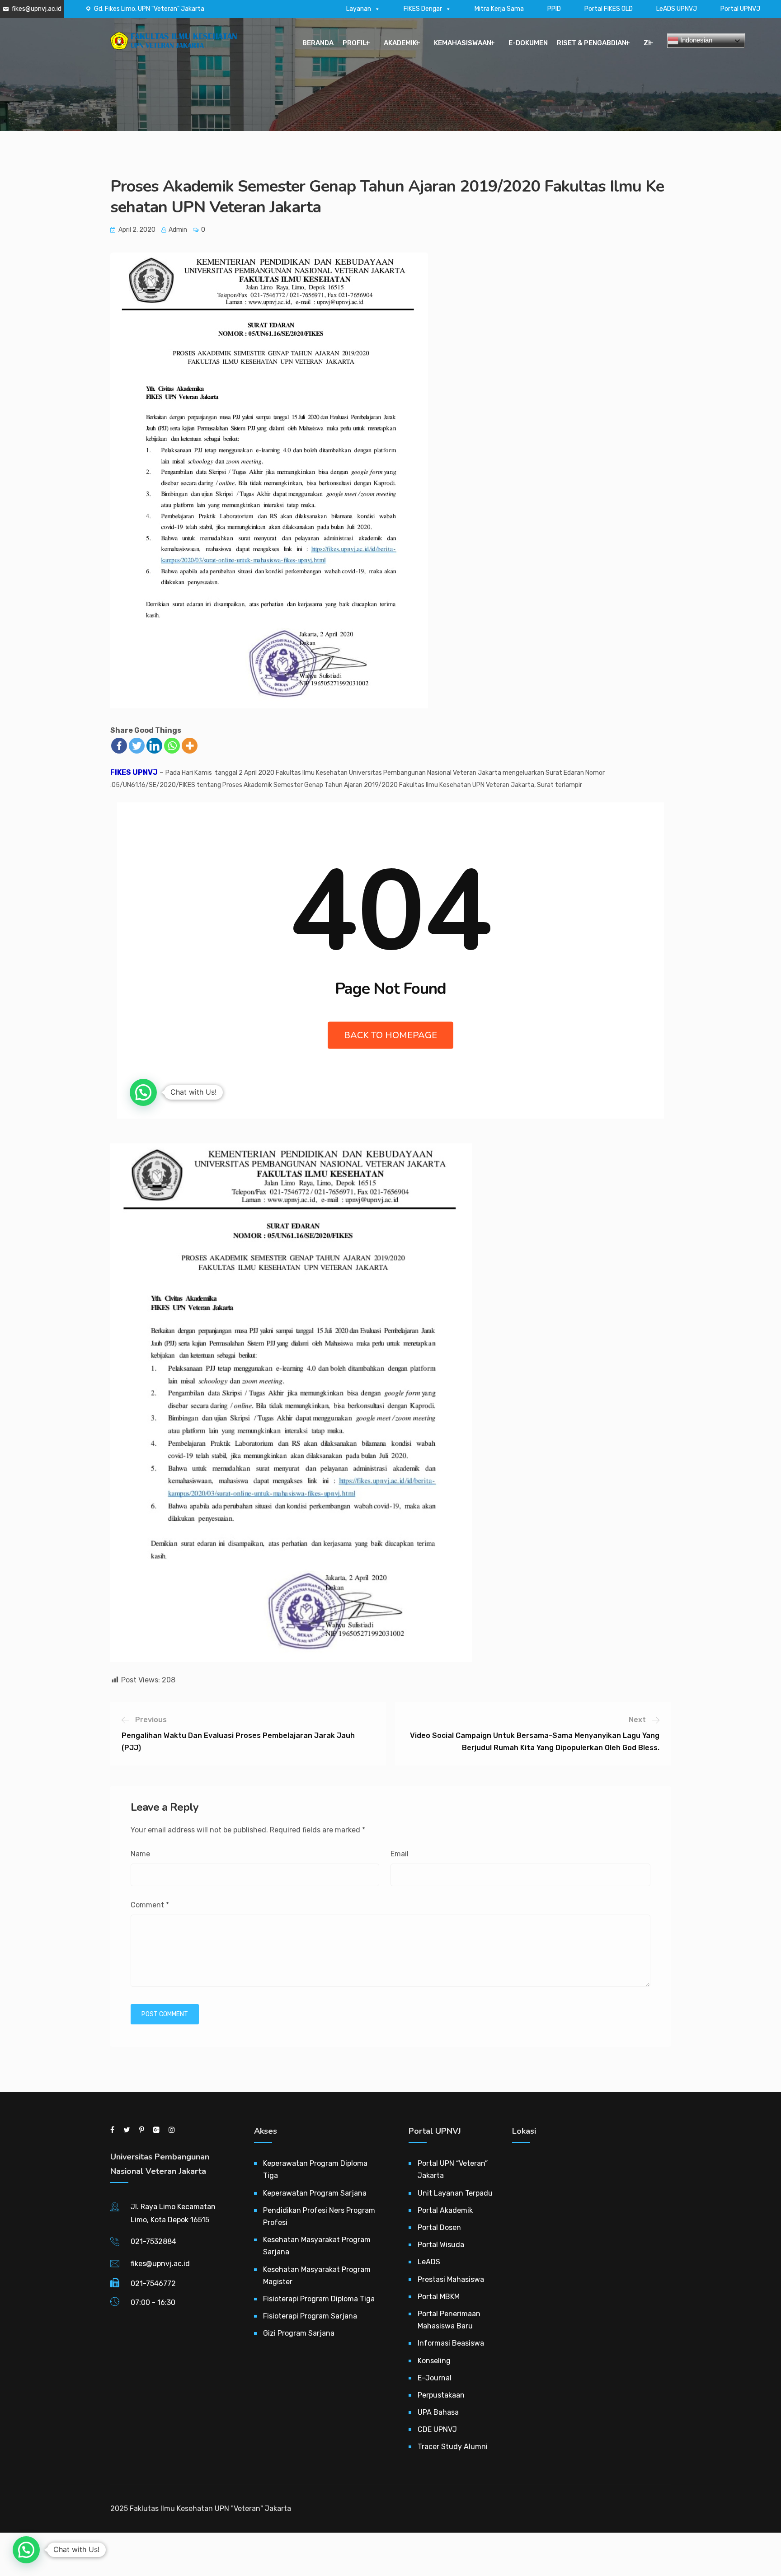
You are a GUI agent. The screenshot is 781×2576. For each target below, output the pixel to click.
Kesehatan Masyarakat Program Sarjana (317, 2246)
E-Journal (435, 2378)
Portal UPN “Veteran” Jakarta (453, 2169)
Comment (150, 1905)
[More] (190, 746)
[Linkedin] (154, 746)
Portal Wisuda (441, 2245)
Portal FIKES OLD (609, 9)
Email (400, 1854)
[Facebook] (119, 746)
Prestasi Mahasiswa (451, 2279)
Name (140, 1854)
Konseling (434, 2361)
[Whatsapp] (172, 746)
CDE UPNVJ (437, 2429)
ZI (647, 43)
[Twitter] (137, 746)
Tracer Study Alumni (453, 2447)
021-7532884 (153, 2241)
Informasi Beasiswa (451, 2343)
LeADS (429, 2262)
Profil (355, 43)
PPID (554, 9)
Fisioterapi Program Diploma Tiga (319, 2299)
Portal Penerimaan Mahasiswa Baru (449, 2320)
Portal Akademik (445, 2210)
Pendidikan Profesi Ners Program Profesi (319, 2216)
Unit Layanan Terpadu (455, 2193)
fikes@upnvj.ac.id (37, 9)
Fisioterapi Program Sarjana (310, 2316)
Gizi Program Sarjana (299, 2333)
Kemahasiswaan (463, 43)
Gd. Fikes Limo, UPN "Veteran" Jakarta (149, 9)
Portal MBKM (439, 2297)
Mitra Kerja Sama (499, 9)
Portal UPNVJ (740, 9)
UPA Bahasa (438, 2412)
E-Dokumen (528, 43)
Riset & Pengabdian (592, 43)
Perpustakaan (441, 2395)
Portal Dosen (439, 2227)
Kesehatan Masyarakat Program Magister (317, 2276)
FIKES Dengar (423, 9)
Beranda (318, 43)
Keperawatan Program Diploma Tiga (315, 2169)
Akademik (400, 43)
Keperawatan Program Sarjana (315, 2193)
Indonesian (695, 40)
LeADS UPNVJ (677, 9)
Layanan (359, 9)
